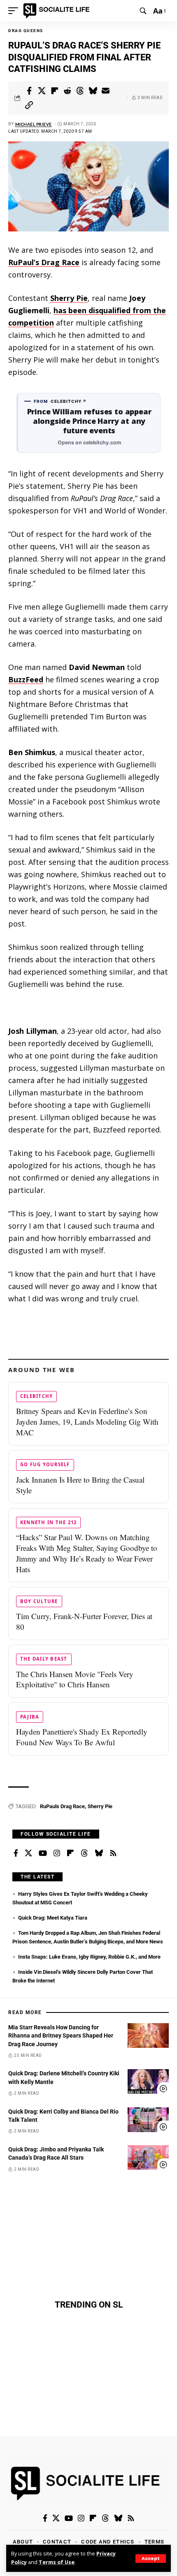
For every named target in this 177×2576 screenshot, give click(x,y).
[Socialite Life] (58, 11)
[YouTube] (43, 1853)
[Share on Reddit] (68, 91)
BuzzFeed (26, 679)
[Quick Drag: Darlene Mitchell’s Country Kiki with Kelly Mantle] (148, 2082)
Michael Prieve (34, 124)
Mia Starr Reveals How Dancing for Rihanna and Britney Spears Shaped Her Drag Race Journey (61, 2036)
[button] (151, 2559)
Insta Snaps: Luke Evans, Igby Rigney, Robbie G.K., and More (89, 1957)
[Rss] (113, 1853)
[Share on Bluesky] (93, 91)
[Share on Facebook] (29, 91)
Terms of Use (57, 2562)
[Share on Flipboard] (55, 91)
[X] (28, 1853)
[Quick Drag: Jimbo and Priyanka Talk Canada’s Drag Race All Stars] (148, 2158)
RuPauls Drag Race (62, 1806)
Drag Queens (26, 31)
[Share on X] (42, 91)
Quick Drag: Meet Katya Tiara (53, 1918)
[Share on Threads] (80, 91)
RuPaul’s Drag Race (44, 262)
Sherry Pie (69, 298)
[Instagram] (57, 1853)
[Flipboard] (70, 1853)
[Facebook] (16, 1853)
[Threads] (84, 1853)
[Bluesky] (99, 1853)
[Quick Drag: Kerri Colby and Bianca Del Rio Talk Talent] (148, 2120)
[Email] (106, 91)
